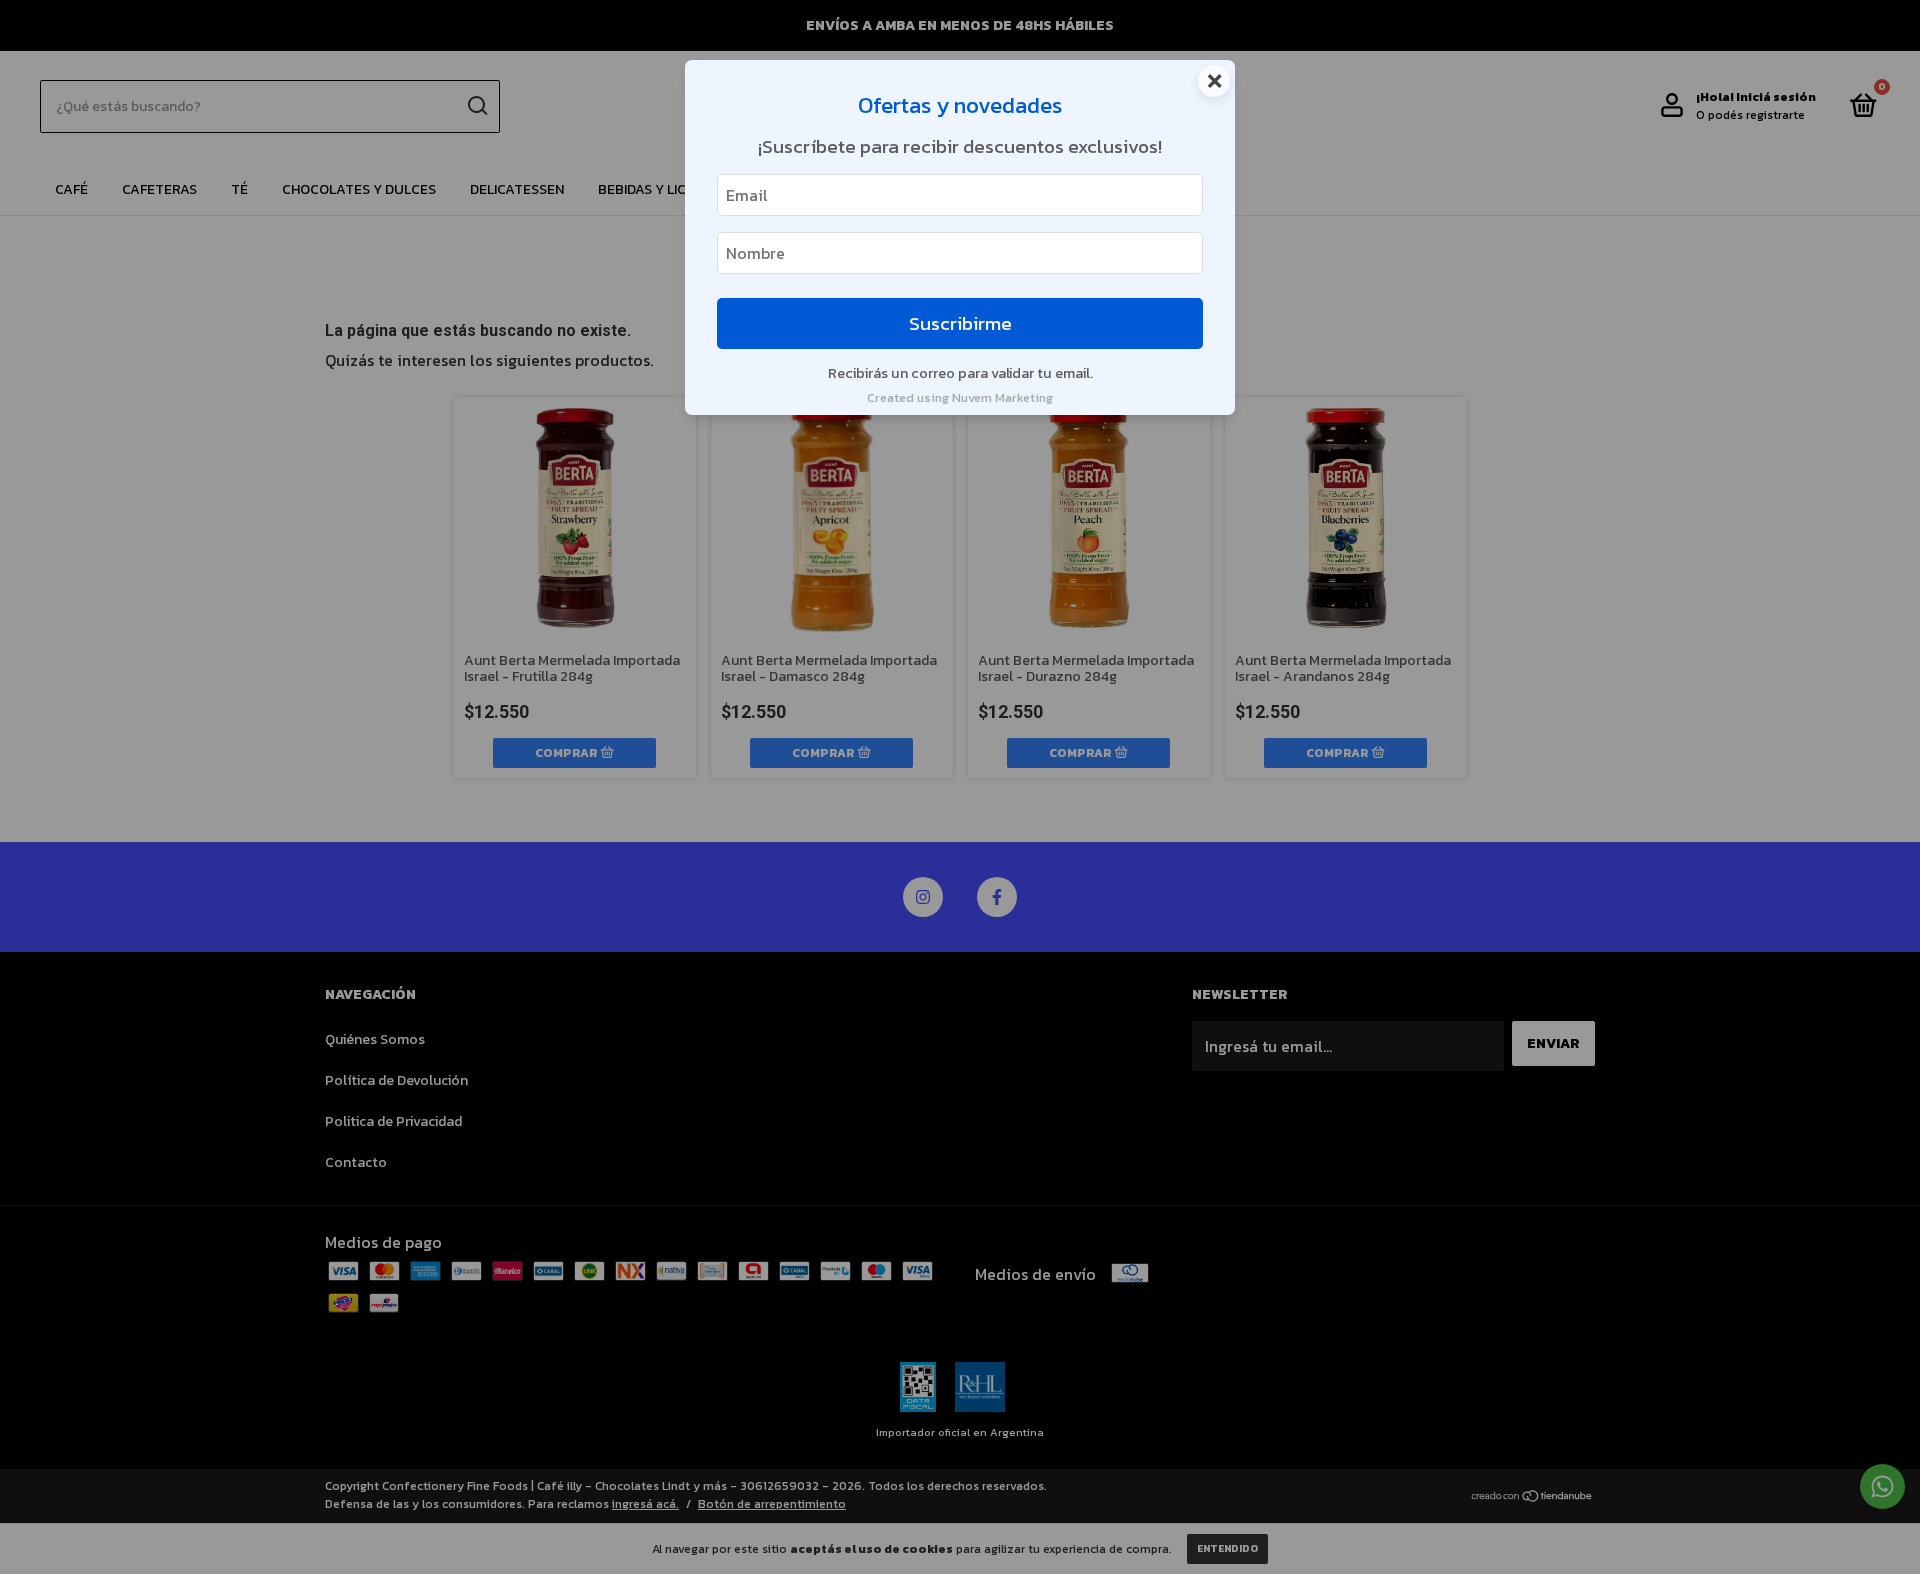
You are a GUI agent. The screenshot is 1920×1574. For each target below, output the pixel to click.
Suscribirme (960, 323)
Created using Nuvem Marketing (960, 397)
